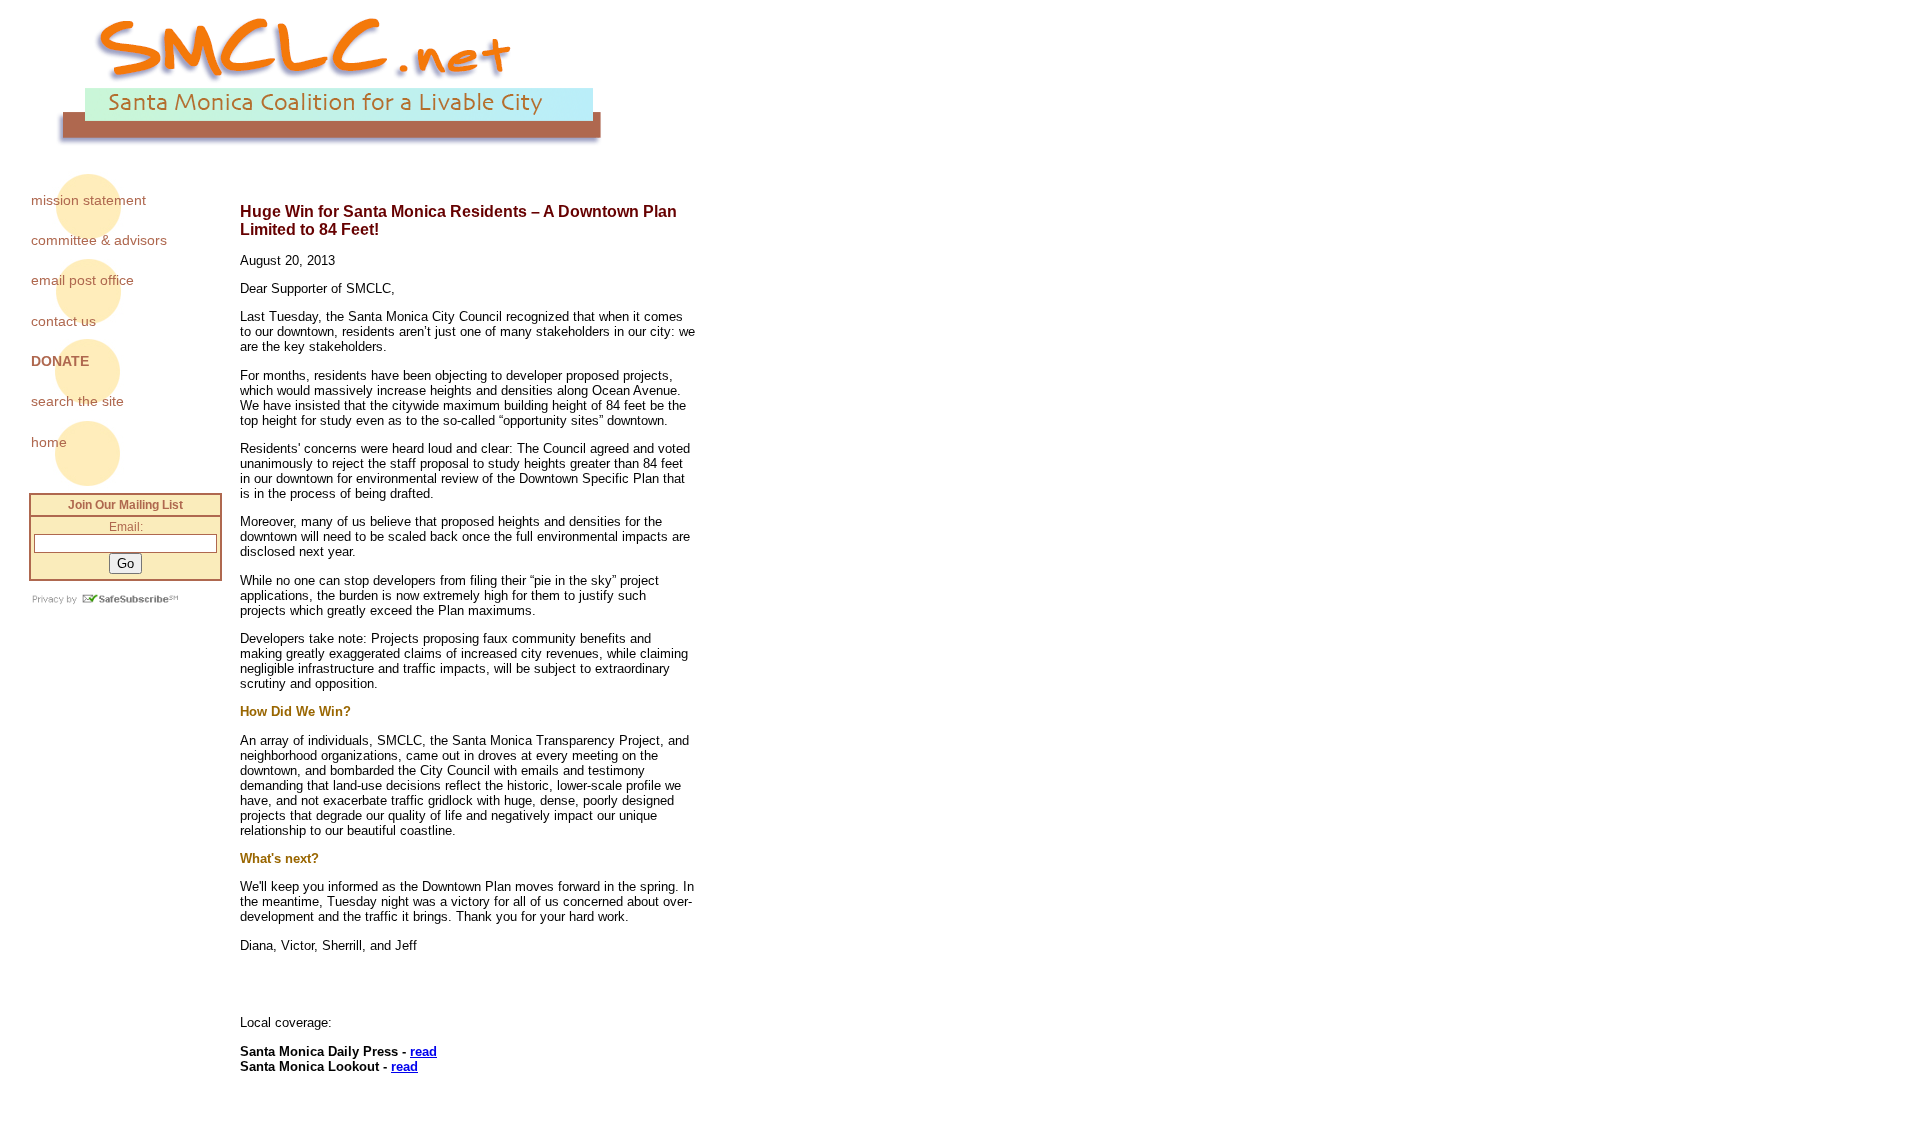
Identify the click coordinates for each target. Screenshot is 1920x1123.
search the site (77, 401)
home (49, 442)
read (423, 1051)
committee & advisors (99, 240)
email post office (82, 280)
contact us (63, 321)
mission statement (88, 200)
